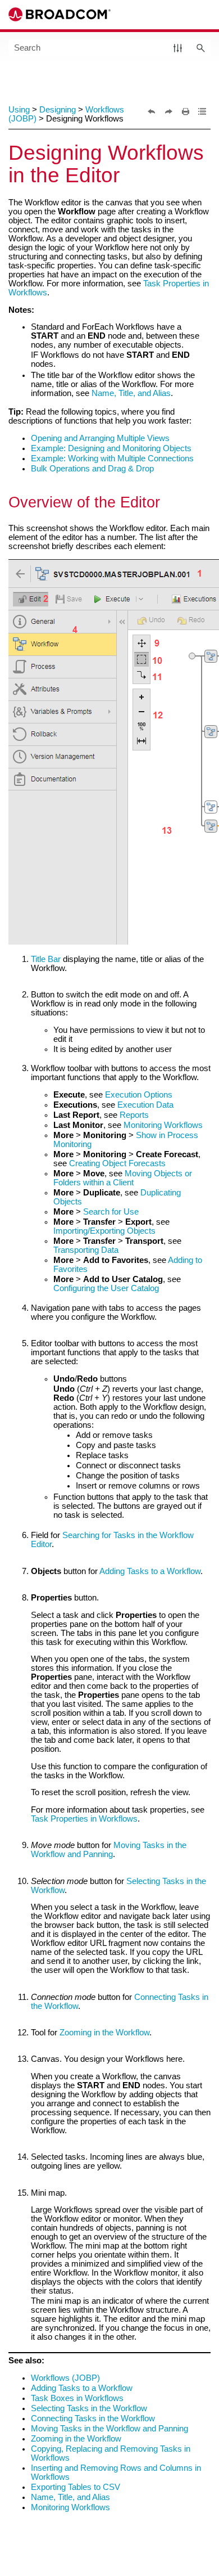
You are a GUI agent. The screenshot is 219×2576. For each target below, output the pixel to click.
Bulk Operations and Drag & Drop (92, 469)
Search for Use (111, 1212)
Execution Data (145, 1105)
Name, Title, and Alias (131, 393)
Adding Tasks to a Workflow (150, 1571)
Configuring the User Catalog (106, 1288)
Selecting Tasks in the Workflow (89, 2408)
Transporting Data (86, 1250)
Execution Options (139, 1095)
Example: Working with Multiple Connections (112, 458)
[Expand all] (202, 111)
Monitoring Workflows (163, 1125)
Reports (134, 1115)
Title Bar (46, 959)
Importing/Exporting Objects (104, 1231)
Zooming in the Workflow (104, 2033)
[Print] (185, 111)
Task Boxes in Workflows (77, 2398)
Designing (58, 110)
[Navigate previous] (152, 111)
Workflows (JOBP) (65, 2378)
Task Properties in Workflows (84, 1819)
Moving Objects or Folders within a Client (123, 1178)
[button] (178, 48)
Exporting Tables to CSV (76, 2487)
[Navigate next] (168, 111)
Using (19, 110)
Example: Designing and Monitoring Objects (111, 448)
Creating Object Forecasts (117, 1163)
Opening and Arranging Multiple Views (100, 438)
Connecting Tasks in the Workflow (93, 2418)
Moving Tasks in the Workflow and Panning (109, 1850)
